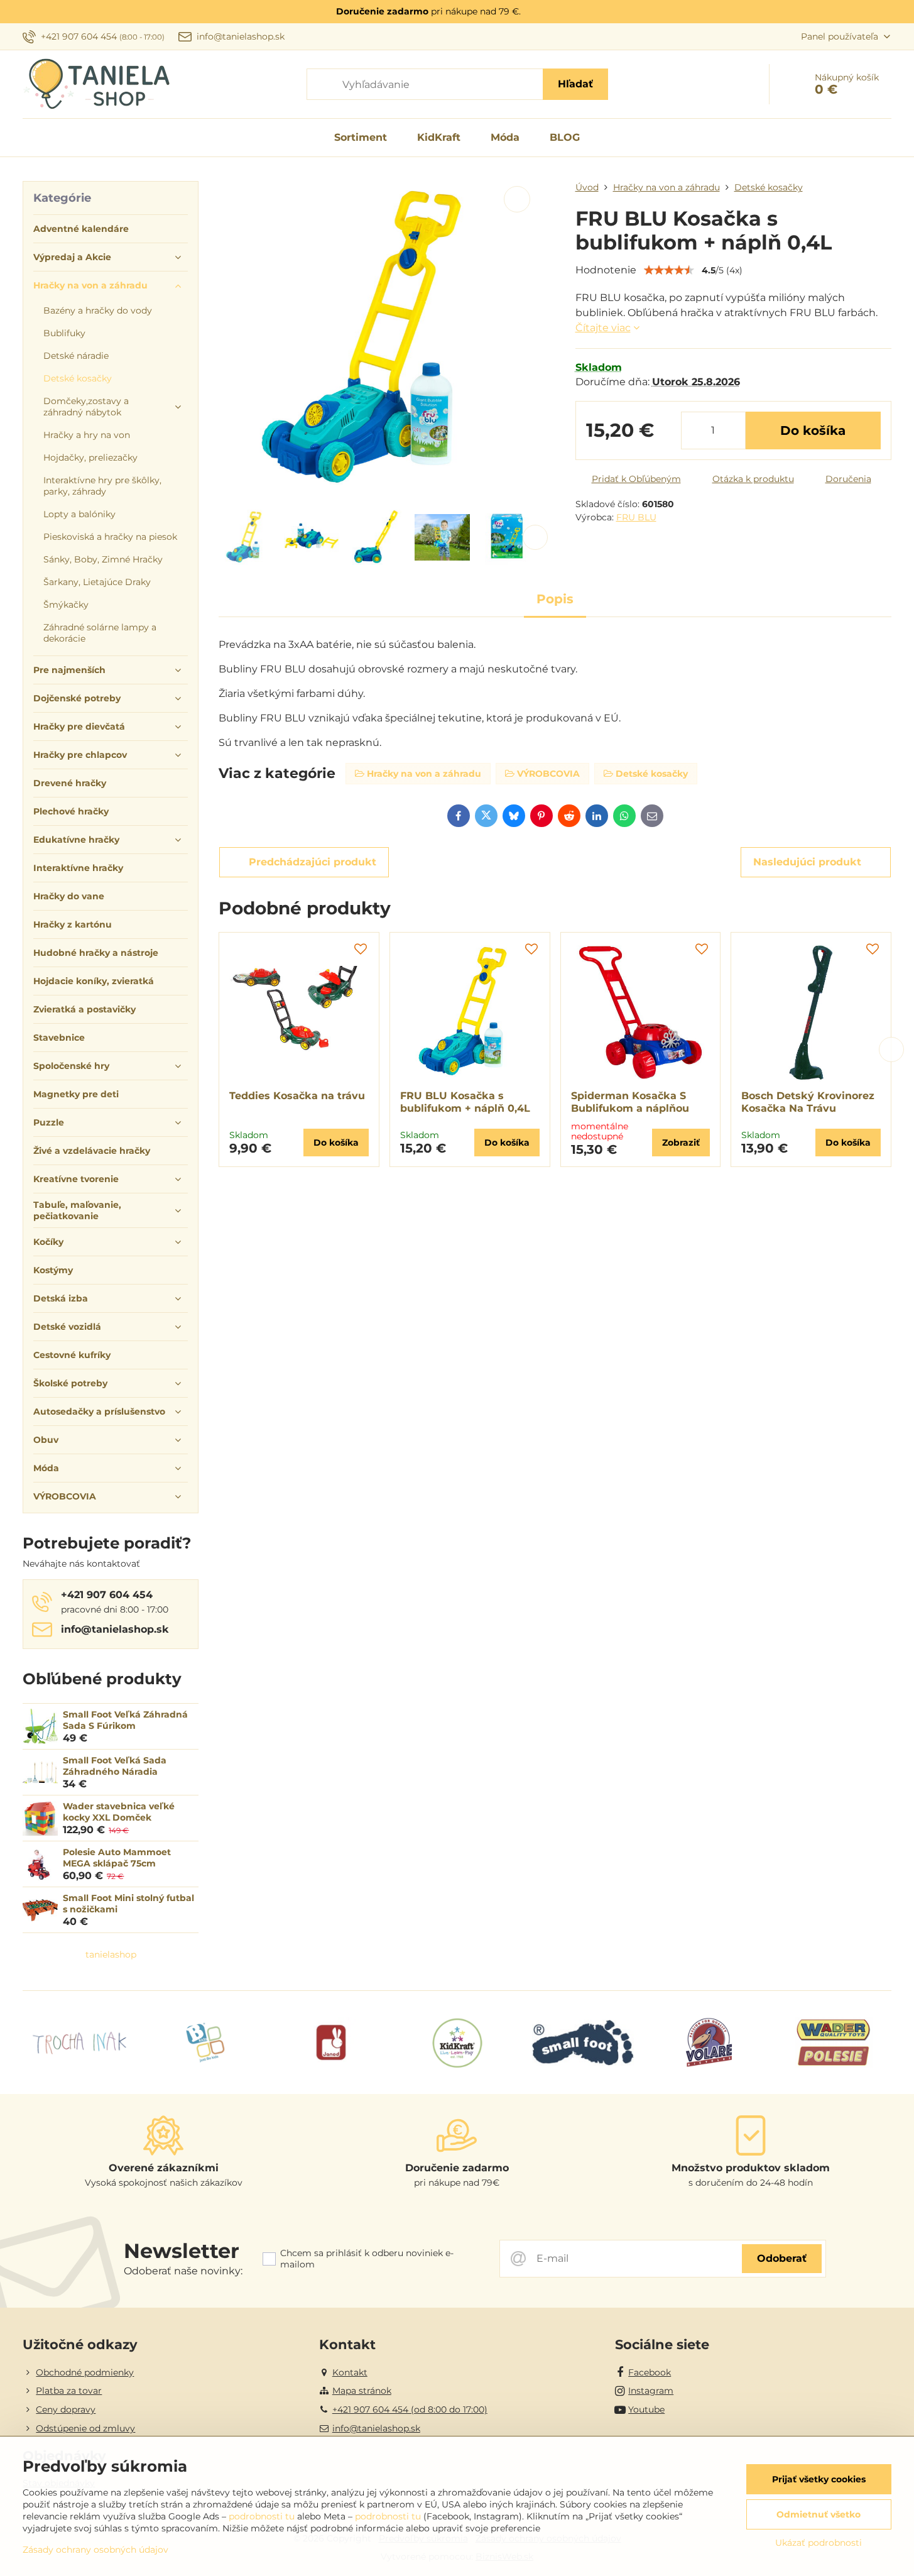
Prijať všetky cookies (819, 2479)
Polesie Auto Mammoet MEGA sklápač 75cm (117, 1858)
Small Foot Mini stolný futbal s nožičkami (128, 1904)
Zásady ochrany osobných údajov (95, 2550)
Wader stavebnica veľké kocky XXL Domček (119, 1812)
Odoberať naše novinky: (183, 2271)
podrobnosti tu (262, 2516)
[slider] (669, 270)
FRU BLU (636, 517)
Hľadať (575, 84)
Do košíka (813, 430)
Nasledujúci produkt (807, 862)
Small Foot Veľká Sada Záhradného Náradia (115, 1766)
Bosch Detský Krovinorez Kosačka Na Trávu (808, 1102)
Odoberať (782, 2258)
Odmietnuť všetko (819, 2514)
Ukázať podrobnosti (819, 2543)
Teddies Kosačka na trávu (297, 1096)
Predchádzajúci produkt (313, 862)
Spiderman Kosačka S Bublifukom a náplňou (630, 1102)
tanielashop (111, 1954)
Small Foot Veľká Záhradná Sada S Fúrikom (125, 1720)
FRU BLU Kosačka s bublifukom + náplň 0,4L (465, 1102)
